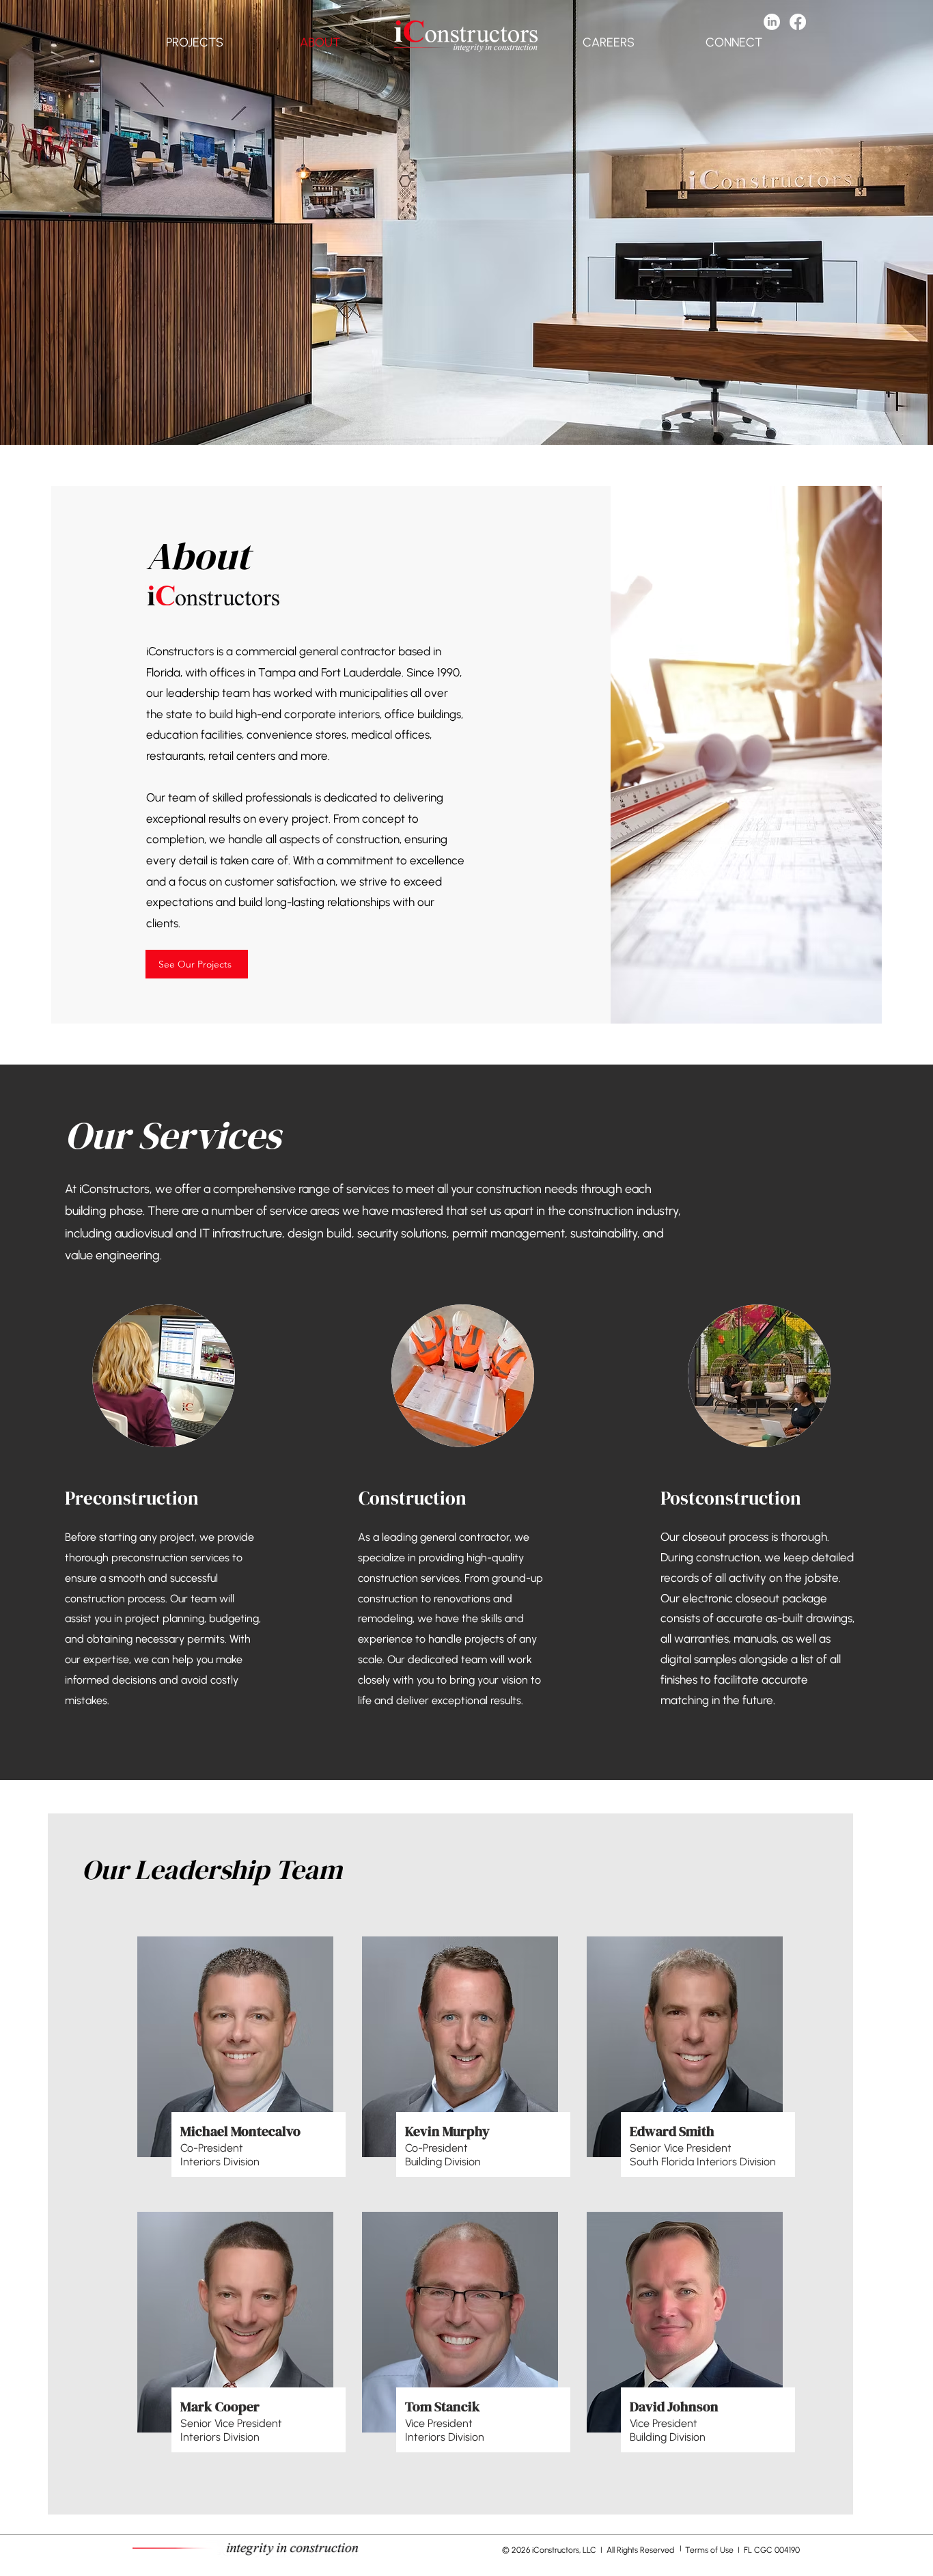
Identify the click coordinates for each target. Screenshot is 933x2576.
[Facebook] (798, 22)
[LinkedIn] (772, 22)
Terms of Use (710, 2550)
